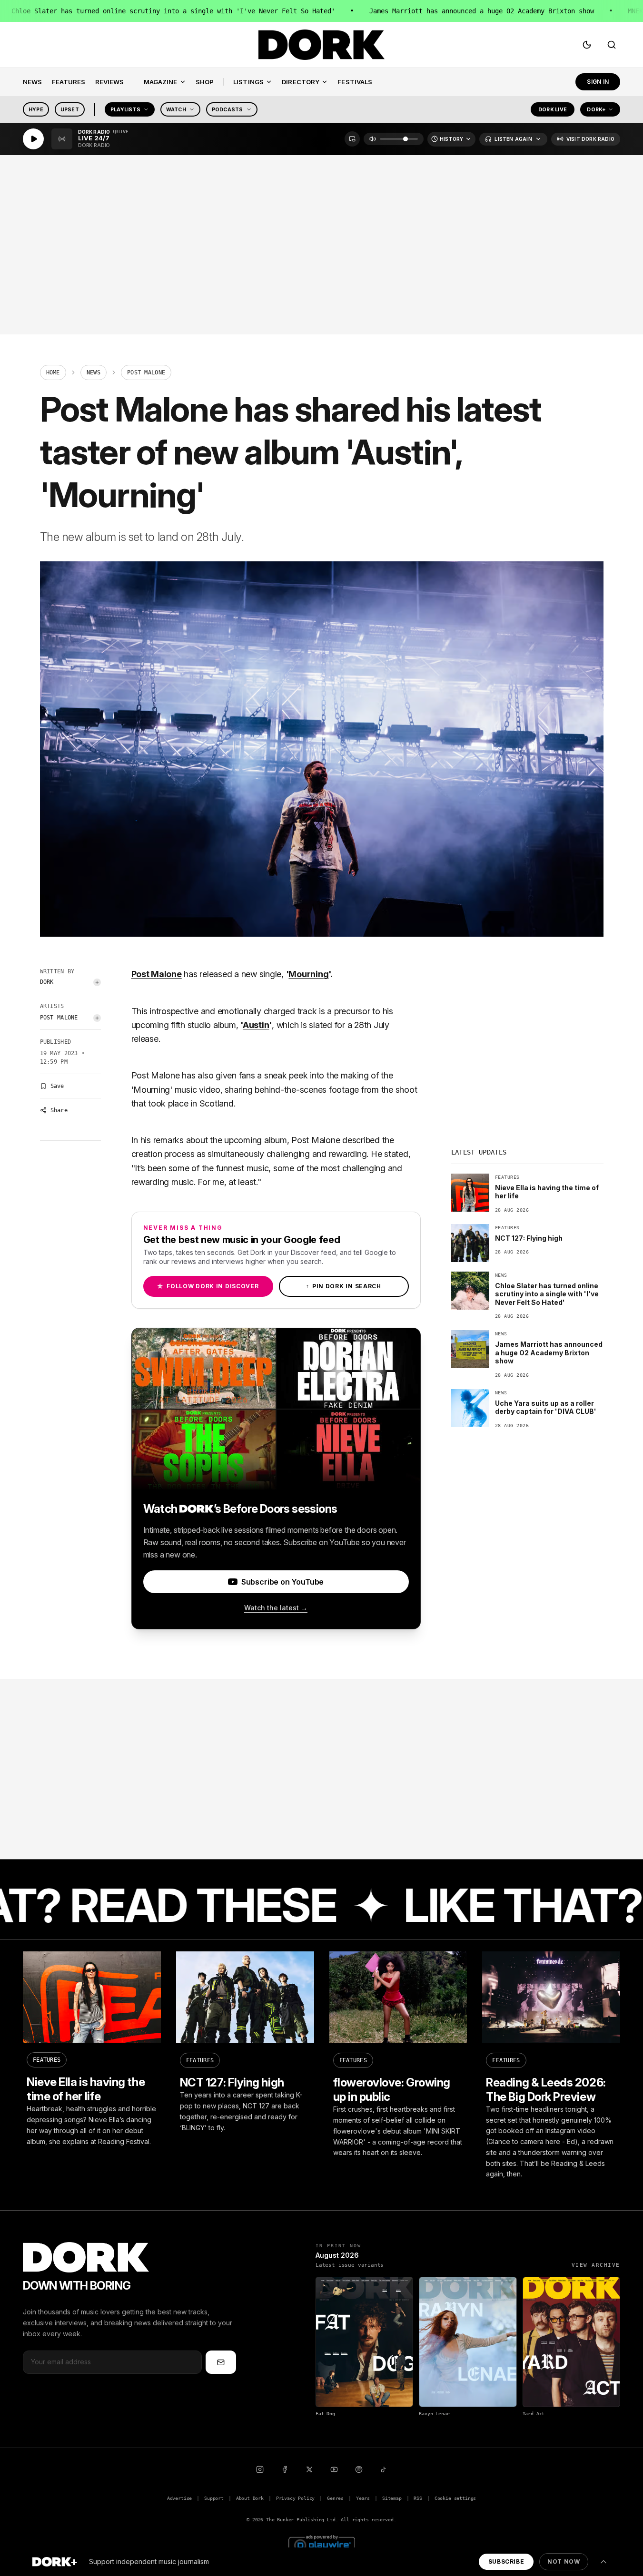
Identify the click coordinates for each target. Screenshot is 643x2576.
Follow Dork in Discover (208, 1286)
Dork (47, 982)
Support (214, 2498)
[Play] (33, 139)
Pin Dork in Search (344, 1286)
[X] (309, 2469)
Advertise (179, 2498)
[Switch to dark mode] (587, 45)
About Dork (250, 2498)
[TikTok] (384, 2469)
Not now (564, 2561)
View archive (596, 2265)
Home (53, 372)
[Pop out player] (352, 139)
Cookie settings (455, 2498)
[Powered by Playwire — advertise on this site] (322, 2544)
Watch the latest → (276, 1608)
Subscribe (506, 2561)
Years (363, 2498)
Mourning (308, 974)
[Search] (612, 45)
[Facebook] (285, 2469)
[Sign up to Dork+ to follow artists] (97, 982)
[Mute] (373, 139)
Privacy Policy (296, 2498)
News (94, 372)
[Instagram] (260, 2469)
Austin (256, 1025)
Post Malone (59, 1018)
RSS (418, 2498)
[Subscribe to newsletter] (221, 2362)
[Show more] (603, 2562)
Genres (335, 2498)
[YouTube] (334, 2469)
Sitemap (392, 2498)
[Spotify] (359, 2469)
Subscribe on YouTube (282, 1582)
